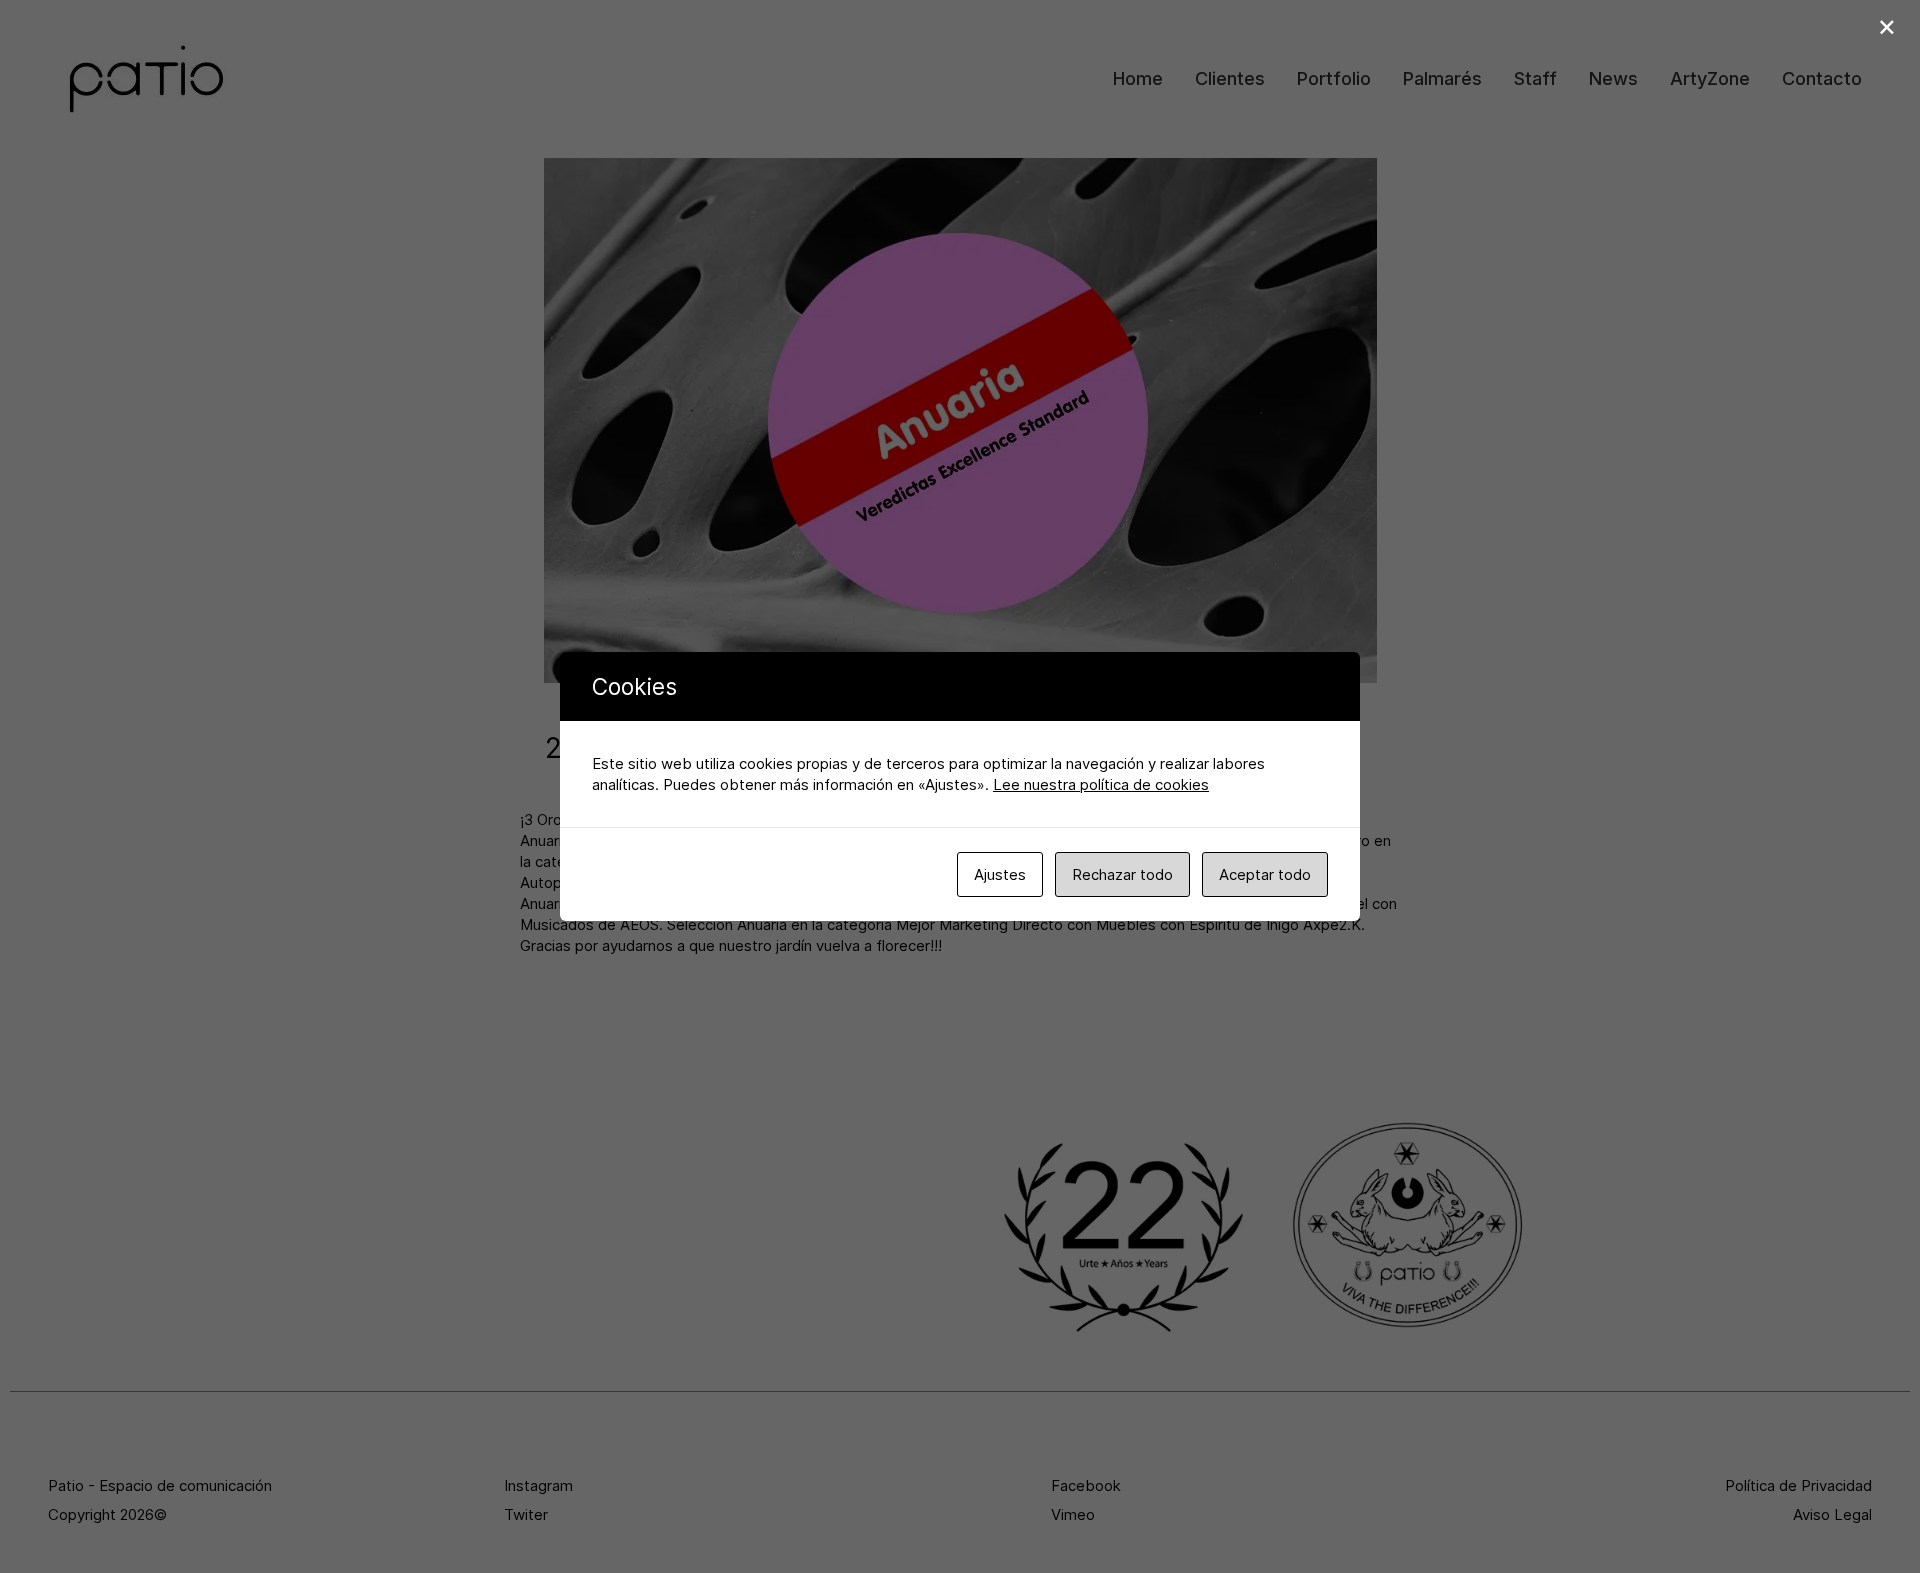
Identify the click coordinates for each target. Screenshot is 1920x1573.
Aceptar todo (1265, 874)
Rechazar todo (1122, 874)
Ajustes (1000, 874)
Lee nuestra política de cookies (1101, 784)
